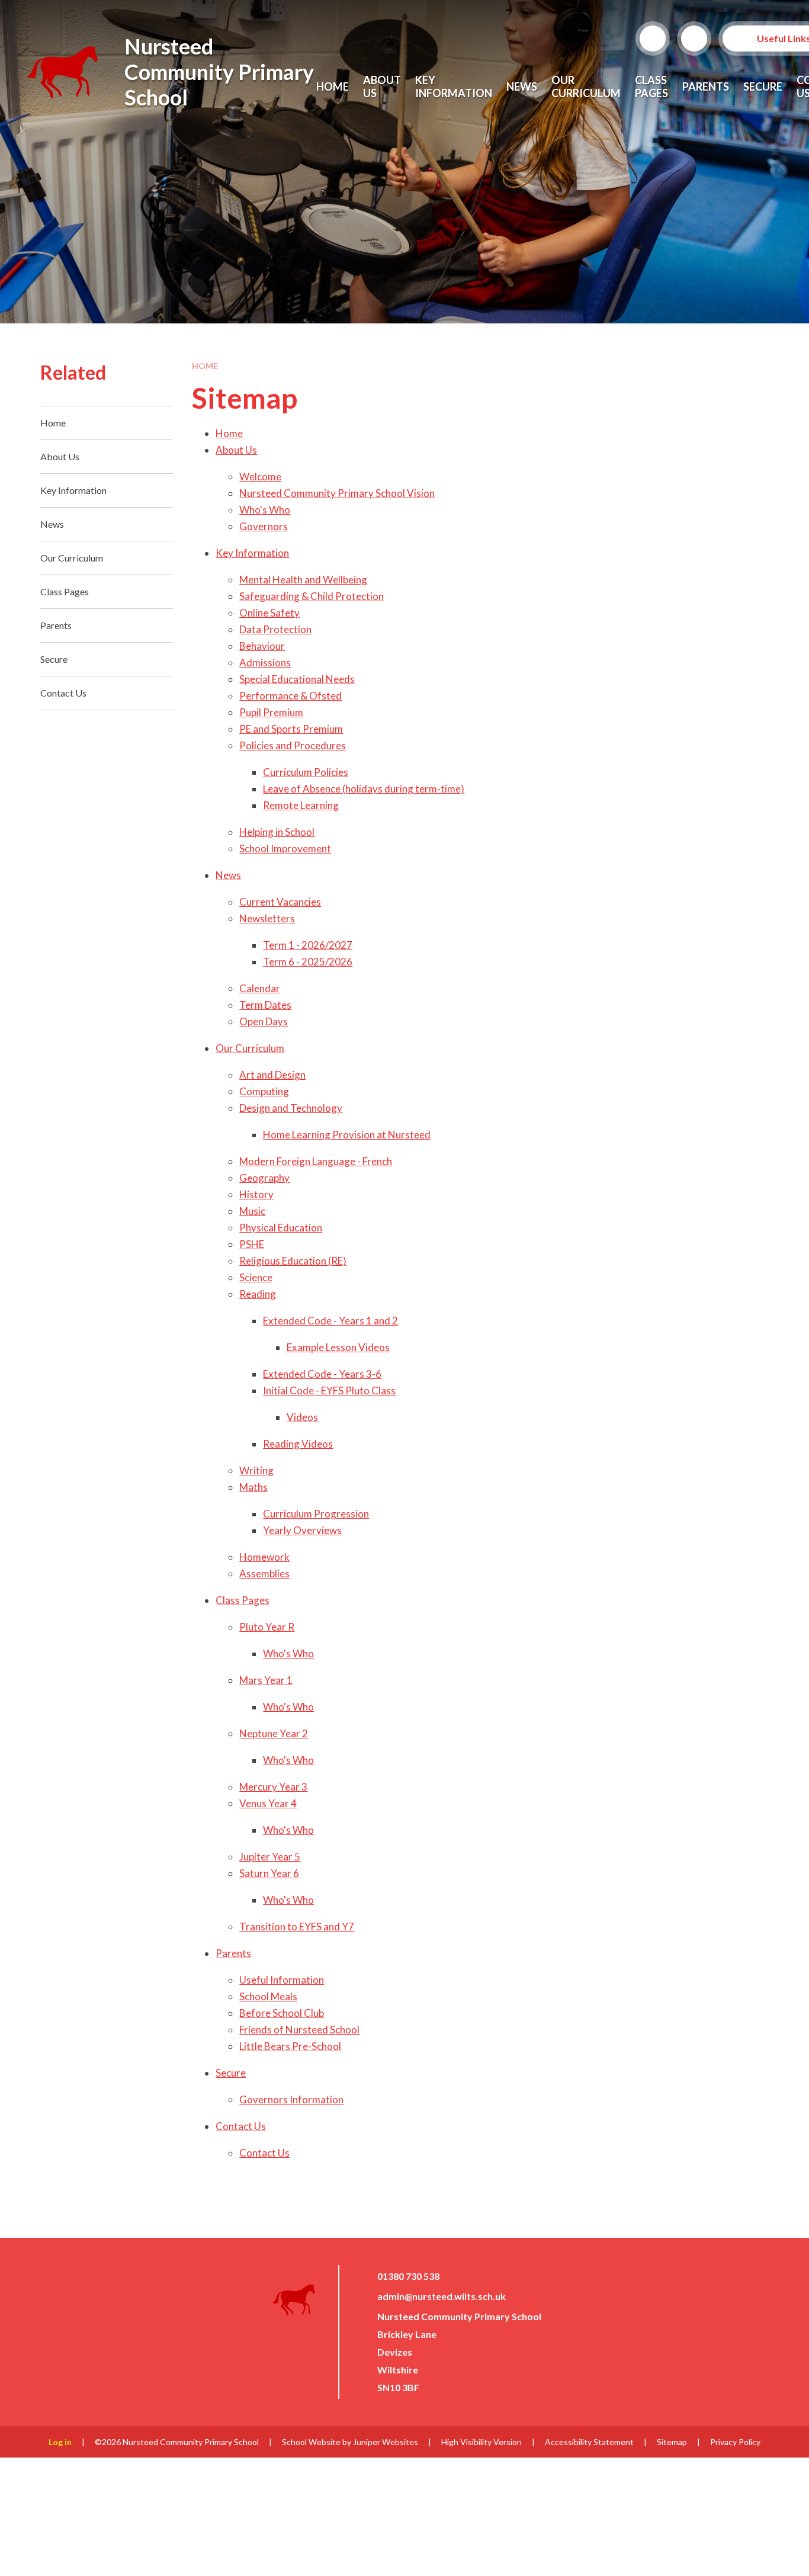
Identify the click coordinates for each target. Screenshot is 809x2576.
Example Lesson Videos (338, 1347)
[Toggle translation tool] (694, 39)
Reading (258, 1294)
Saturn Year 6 (269, 1873)
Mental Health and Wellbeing (303, 580)
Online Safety (269, 613)
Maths (253, 1487)
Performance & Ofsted (290, 696)
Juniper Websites (386, 2442)
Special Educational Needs (297, 679)
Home (205, 366)
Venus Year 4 (268, 1803)
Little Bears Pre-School (290, 2046)
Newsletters (267, 918)
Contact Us (241, 2126)
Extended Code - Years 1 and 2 (330, 1321)
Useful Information (282, 1980)
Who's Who (265, 510)
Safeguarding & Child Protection (312, 596)
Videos (302, 1417)
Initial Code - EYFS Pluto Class (329, 1390)
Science (256, 1277)
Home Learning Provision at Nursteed (347, 1135)
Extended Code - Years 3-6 (322, 1374)
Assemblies (264, 1573)
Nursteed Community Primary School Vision (337, 493)
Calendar (260, 988)
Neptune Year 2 (274, 1733)
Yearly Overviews (302, 1530)
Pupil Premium (271, 712)
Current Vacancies (280, 902)
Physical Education (281, 1228)
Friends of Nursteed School (299, 2030)
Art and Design (272, 1075)
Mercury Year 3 (273, 1787)
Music (252, 1211)
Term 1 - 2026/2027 (308, 945)
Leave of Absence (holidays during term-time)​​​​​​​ (364, 789)
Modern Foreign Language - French (316, 1161)
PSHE (252, 1244)
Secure (231, 2073)
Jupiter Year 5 (270, 1857)
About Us (236, 450)
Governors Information (291, 2099)
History (256, 1194)
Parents (233, 1953)
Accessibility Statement (589, 2442)
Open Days (264, 1021)
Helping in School (277, 832)
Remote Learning (301, 805)
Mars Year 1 (266, 1680)
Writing (256, 1470)
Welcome (260, 477)
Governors (264, 526)
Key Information (252, 553)
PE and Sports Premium (291, 729)
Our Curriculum (250, 1048)
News (228, 875)
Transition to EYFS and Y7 (297, 1927)
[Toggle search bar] (653, 39)
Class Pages (243, 1600)
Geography (264, 1178)
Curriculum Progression (316, 1514)
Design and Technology (291, 1108)
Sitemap (672, 2442)
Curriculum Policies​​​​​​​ (306, 772)
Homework (264, 1557)
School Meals (268, 1996)
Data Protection (275, 629)
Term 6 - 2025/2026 (308, 962)
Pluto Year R (267, 1627)
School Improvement (285, 848)
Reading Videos (298, 1444)
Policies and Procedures (293, 745)
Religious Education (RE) (293, 1261)
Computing (264, 1091)
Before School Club (282, 2013)
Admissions (265, 663)
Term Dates (265, 1005)
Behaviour (262, 646)
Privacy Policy (735, 2442)
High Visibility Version (481, 2442)
